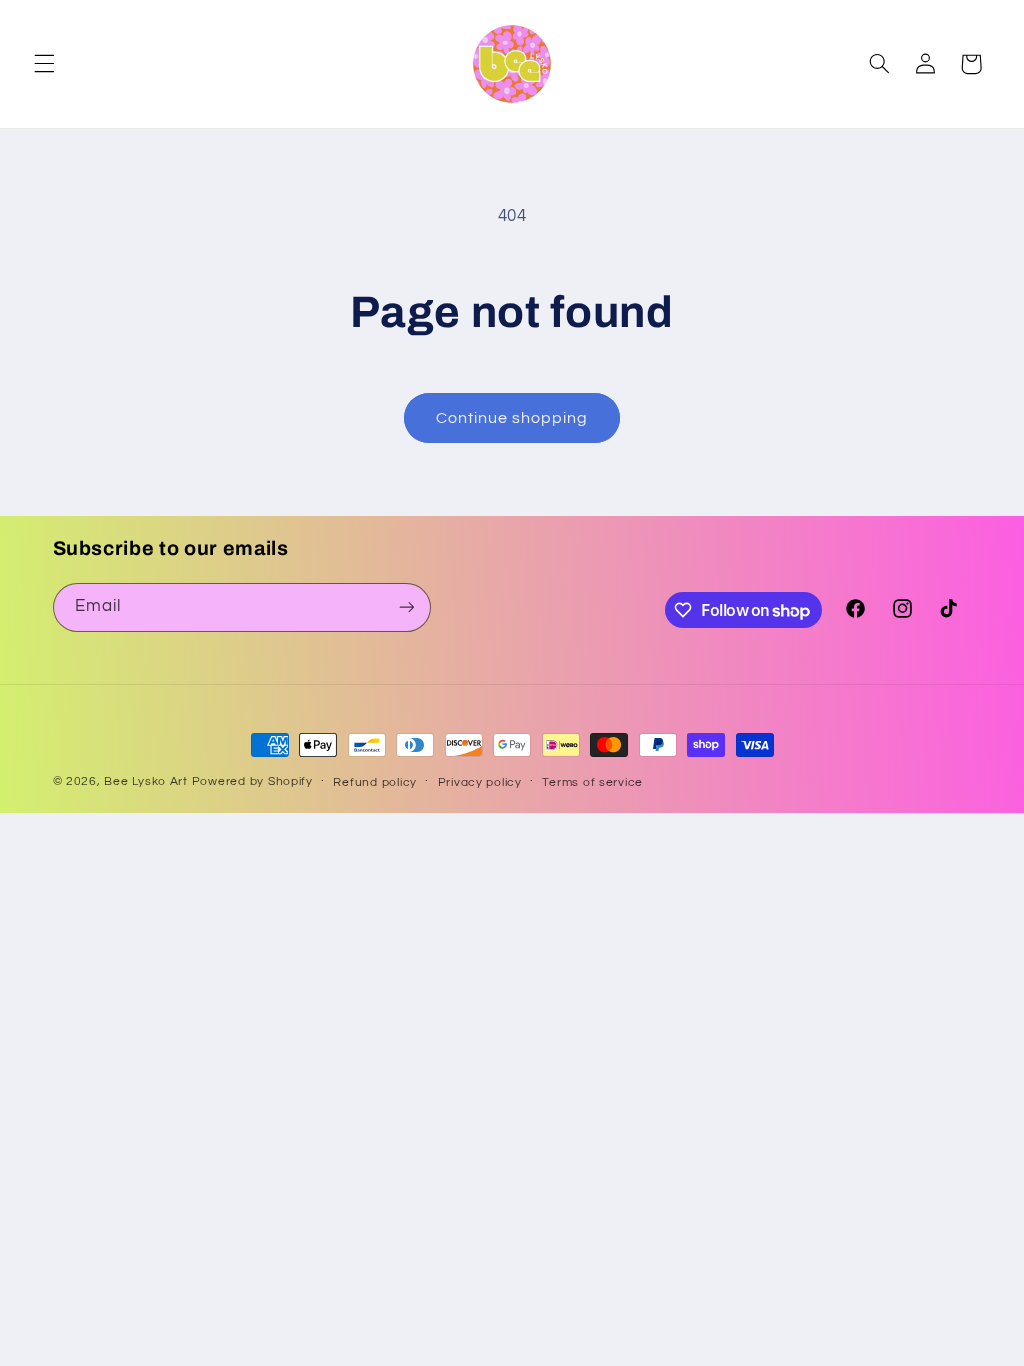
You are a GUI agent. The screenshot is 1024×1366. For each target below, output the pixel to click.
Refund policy (375, 782)
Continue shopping (512, 418)
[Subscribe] (406, 607)
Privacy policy (480, 782)
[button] (44, 64)
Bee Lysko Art (146, 781)
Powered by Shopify (252, 781)
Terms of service (592, 782)
